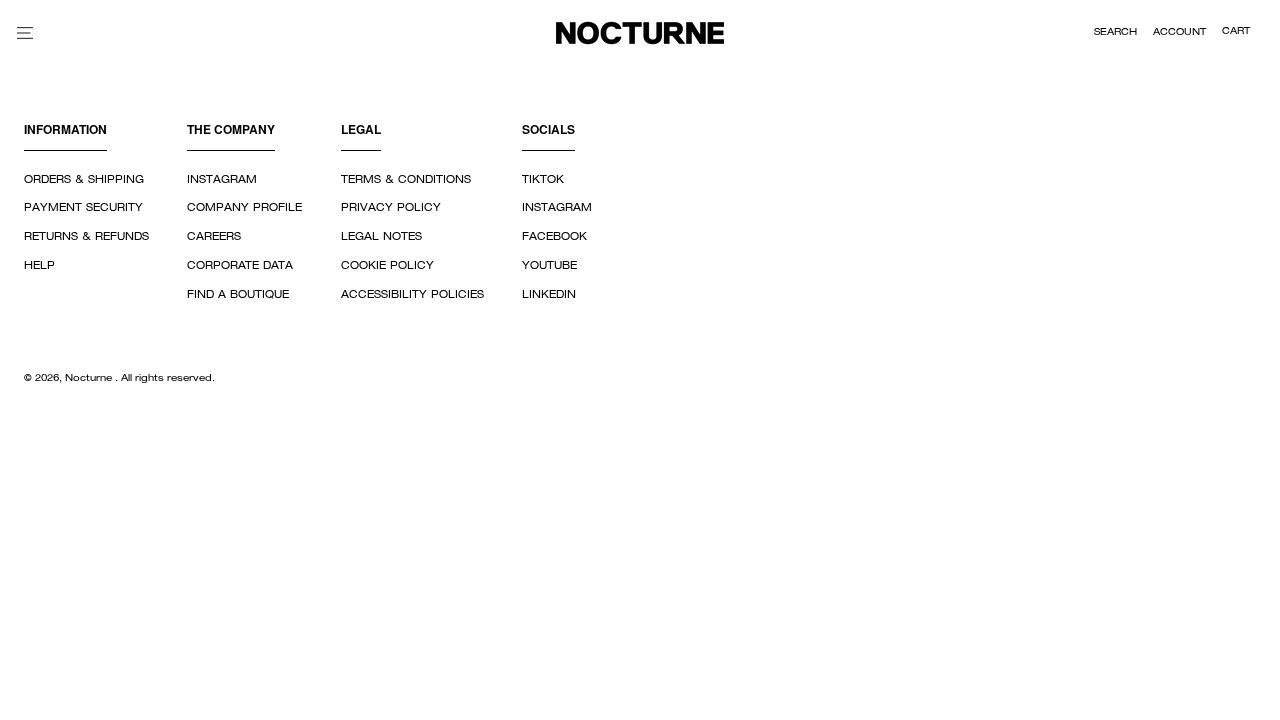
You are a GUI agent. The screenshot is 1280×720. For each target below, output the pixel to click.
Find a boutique (238, 295)
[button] (1115, 33)
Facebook (554, 237)
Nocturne (90, 378)
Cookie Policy (387, 266)
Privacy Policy (391, 208)
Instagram (222, 180)
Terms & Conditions (406, 180)
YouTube (549, 266)
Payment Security (83, 208)
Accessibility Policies (412, 295)
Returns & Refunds (86, 237)
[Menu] (25, 32)
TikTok (543, 180)
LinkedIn (549, 295)
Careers (214, 237)
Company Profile (244, 208)
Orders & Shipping (84, 180)
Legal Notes (381, 237)
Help (39, 266)
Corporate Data (240, 266)
